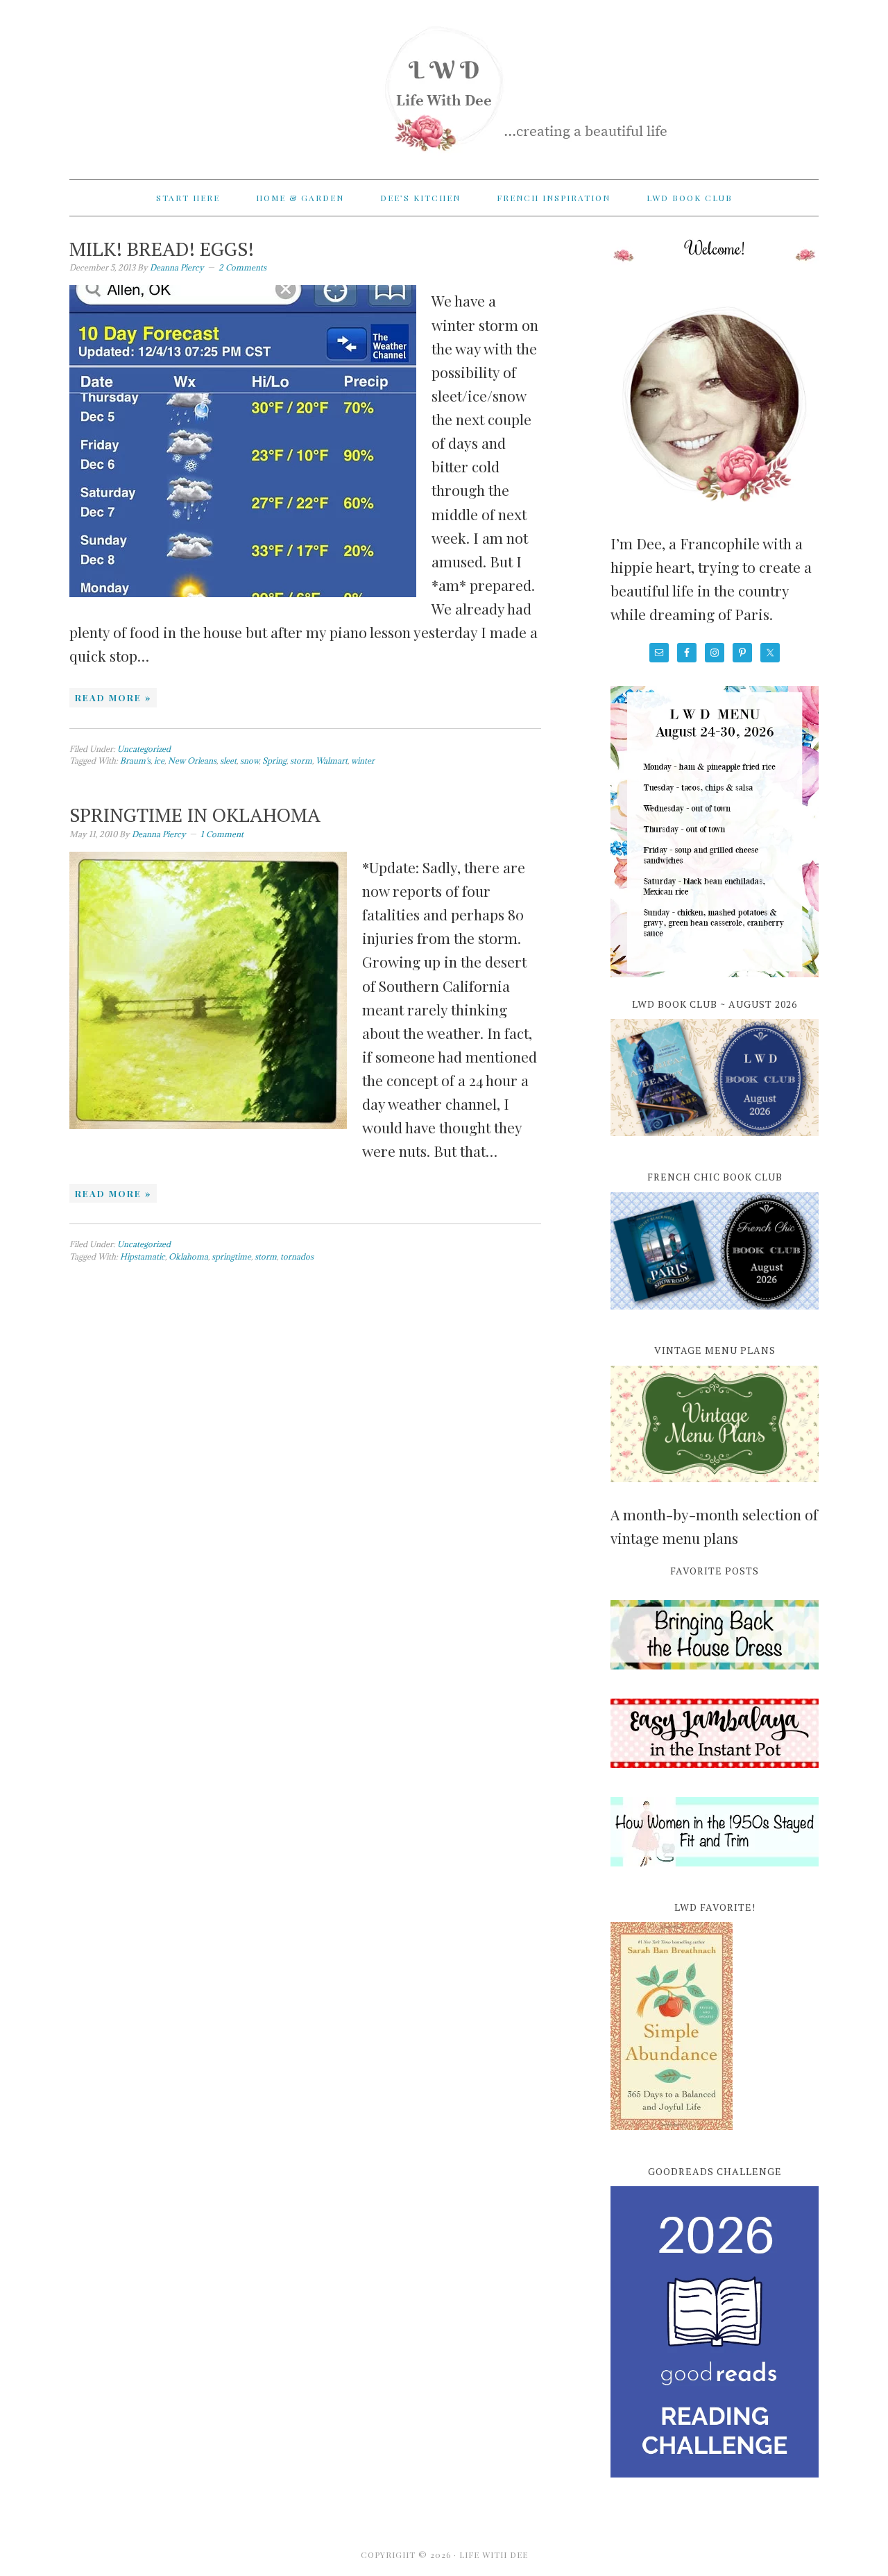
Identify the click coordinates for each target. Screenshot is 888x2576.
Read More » (113, 697)
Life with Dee (444, 83)
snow (249, 761)
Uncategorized (144, 749)
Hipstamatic (143, 1256)
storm (301, 761)
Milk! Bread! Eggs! (162, 249)
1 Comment (222, 834)
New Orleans (192, 761)
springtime (231, 1256)
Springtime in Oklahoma (195, 815)
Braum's (135, 761)
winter (363, 761)
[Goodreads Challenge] (715, 2332)
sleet (228, 761)
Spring (274, 761)
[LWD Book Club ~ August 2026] (715, 1144)
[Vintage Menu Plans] (715, 1490)
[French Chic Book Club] (715, 1317)
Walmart (332, 761)
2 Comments (242, 267)
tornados (297, 1256)
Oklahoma (188, 1256)
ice (159, 761)
